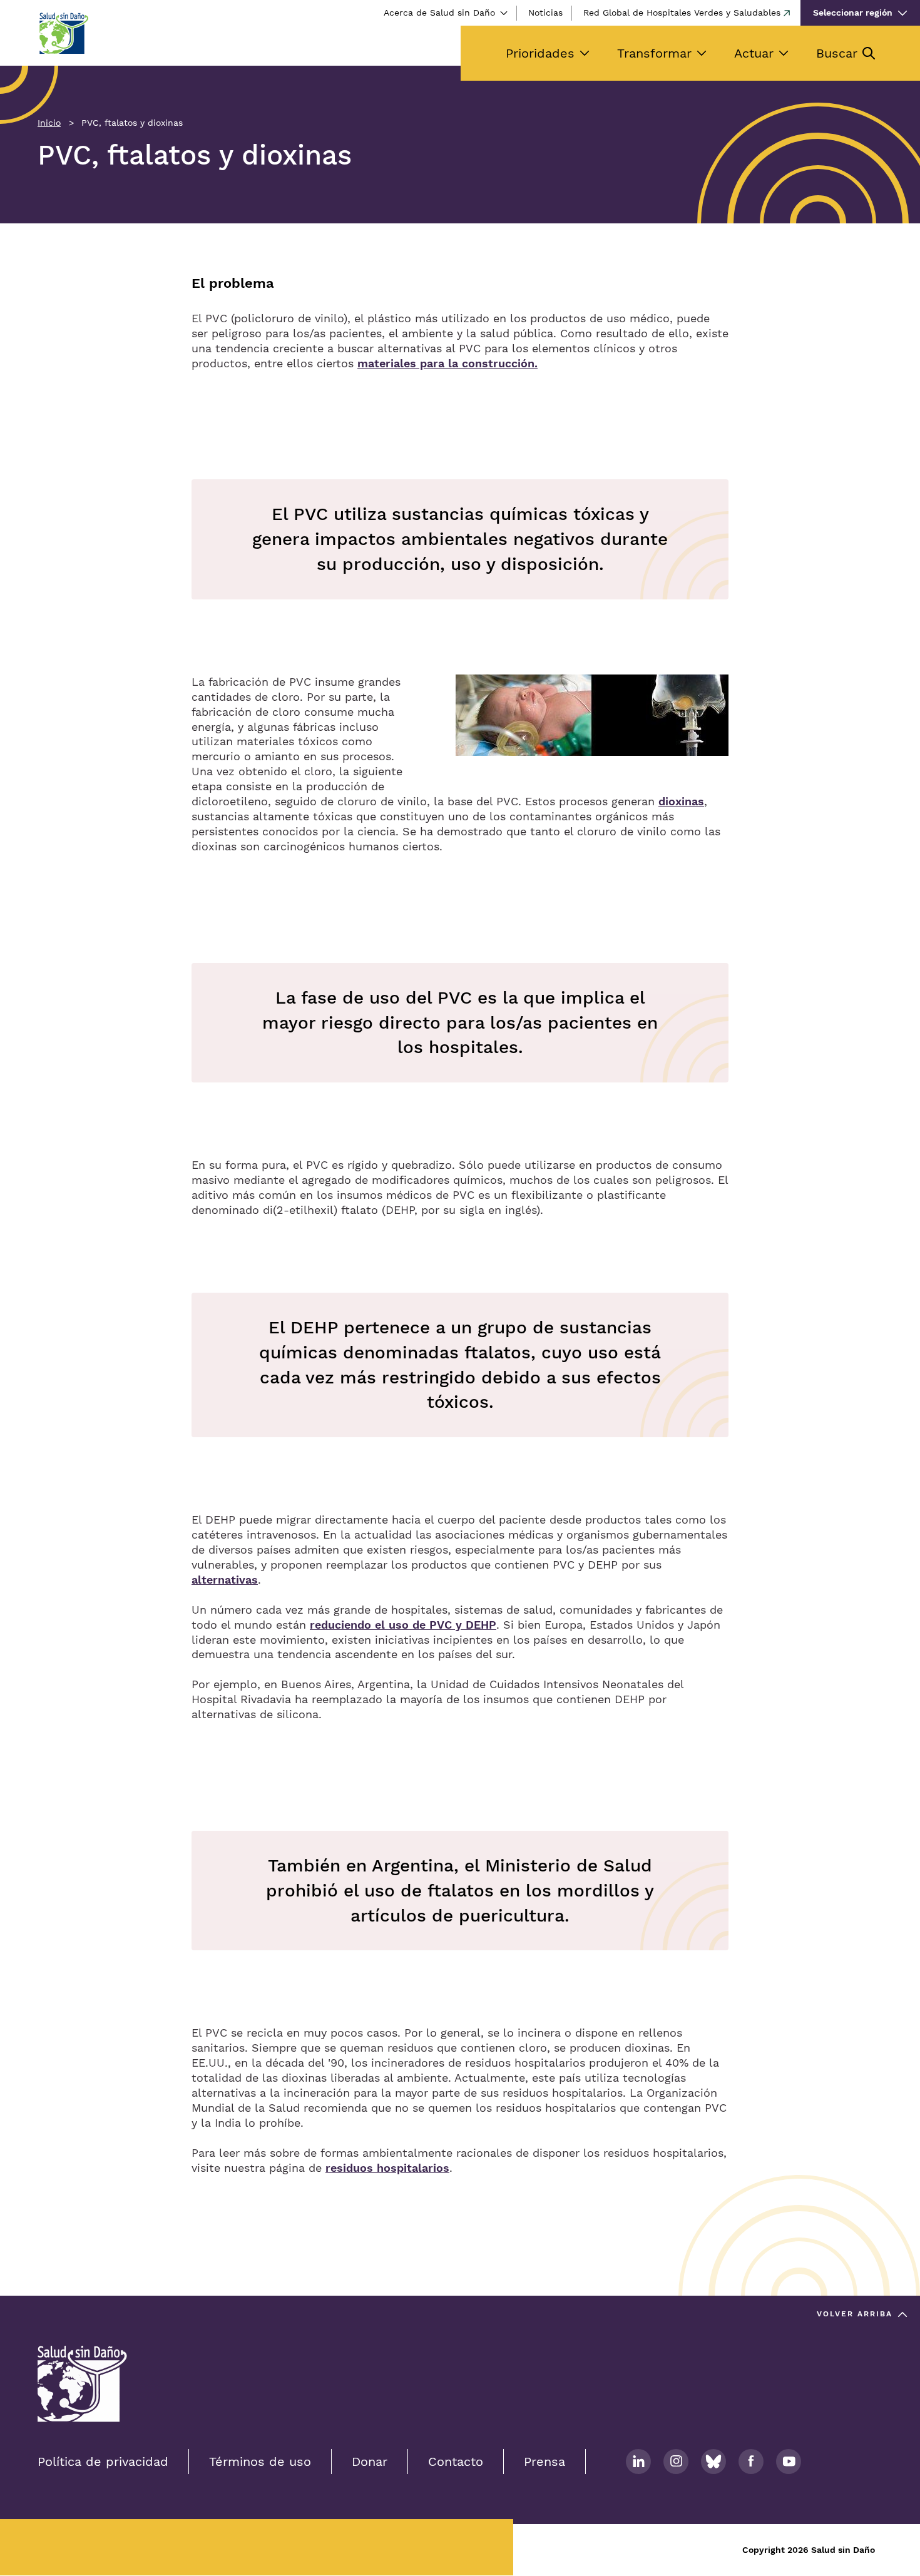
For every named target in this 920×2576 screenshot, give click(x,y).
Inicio (49, 123)
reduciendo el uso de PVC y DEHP (403, 1625)
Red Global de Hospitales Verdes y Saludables (682, 13)
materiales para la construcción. (447, 363)
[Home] (63, 33)
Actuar (754, 53)
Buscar (837, 53)
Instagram (676, 2461)
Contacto (456, 2461)
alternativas (225, 1580)
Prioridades (540, 53)
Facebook (751, 2461)
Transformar (654, 53)
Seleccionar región (853, 13)
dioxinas (681, 801)
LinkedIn (638, 2461)
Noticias (545, 13)
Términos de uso (260, 2461)
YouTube (789, 2461)
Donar (370, 2461)
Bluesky (713, 2461)
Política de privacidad (103, 2461)
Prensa (544, 2461)
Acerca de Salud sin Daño (439, 13)
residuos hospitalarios (387, 2168)
